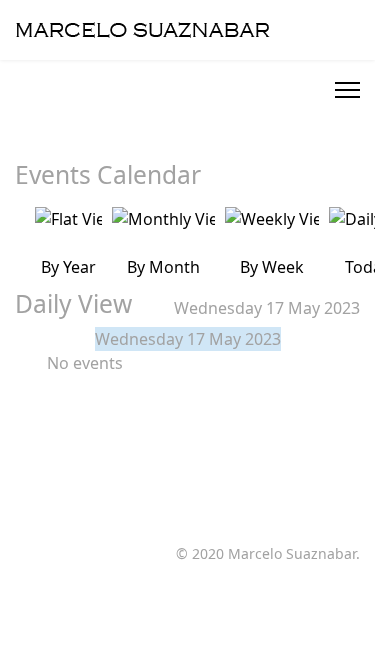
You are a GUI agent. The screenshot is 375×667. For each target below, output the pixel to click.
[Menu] (347, 90)
